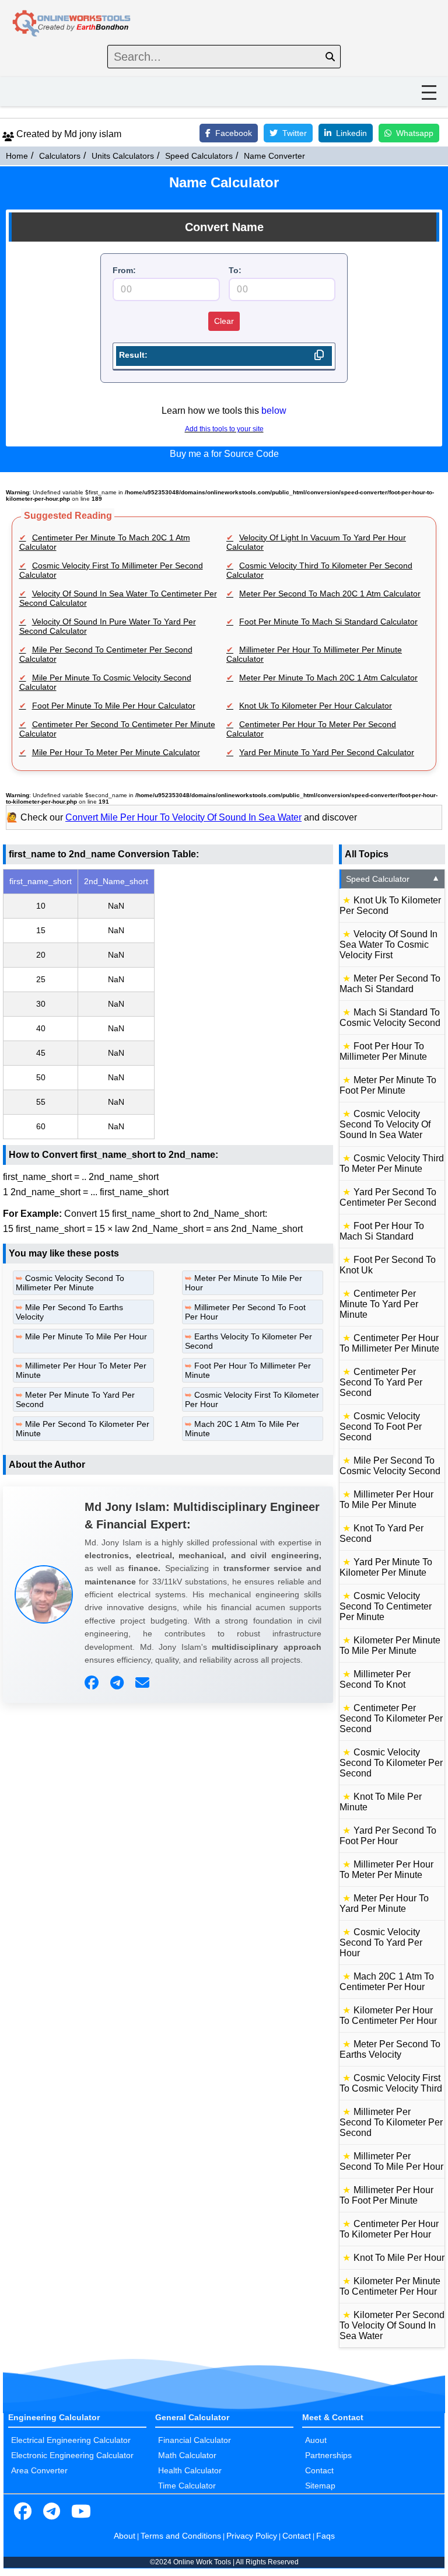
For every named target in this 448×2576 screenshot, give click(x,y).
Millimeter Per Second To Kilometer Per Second (391, 2122)
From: (124, 270)
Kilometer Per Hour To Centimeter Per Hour (388, 2015)
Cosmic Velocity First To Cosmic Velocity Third (391, 2083)
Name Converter (274, 156)
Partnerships (328, 2455)
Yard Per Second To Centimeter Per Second (388, 1197)
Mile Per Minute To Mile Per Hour (86, 1336)
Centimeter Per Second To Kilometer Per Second (391, 1718)
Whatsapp (415, 133)
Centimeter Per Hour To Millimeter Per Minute (389, 1343)
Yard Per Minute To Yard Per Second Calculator (327, 752)
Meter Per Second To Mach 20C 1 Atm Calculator (330, 594)
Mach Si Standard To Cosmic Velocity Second (390, 1018)
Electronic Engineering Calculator (72, 2455)
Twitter (295, 133)
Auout (316, 2440)
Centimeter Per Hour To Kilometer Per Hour (389, 2229)
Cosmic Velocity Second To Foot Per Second (381, 1427)
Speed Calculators (199, 156)
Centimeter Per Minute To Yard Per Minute (379, 1304)
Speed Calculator (393, 879)
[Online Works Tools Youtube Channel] (81, 2512)
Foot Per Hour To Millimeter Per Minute (383, 1051)
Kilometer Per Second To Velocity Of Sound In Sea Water (392, 2325)
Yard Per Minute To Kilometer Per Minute (386, 1567)
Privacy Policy (252, 2536)
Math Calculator (187, 2455)
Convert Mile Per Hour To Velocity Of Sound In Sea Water (183, 817)
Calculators (60, 156)
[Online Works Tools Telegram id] (52, 2512)
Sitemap (320, 2486)
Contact (319, 2470)
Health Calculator (190, 2470)
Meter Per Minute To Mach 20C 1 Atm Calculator (328, 678)
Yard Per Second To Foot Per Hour (388, 1836)
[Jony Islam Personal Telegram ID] (118, 1683)
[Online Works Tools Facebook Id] (23, 2512)
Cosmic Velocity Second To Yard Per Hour (381, 1943)
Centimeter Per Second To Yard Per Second (381, 1382)
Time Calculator (187, 2486)
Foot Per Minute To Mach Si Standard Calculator (328, 622)
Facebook (234, 133)
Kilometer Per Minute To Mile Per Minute (390, 1645)
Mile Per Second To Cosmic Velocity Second (390, 1466)
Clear (224, 321)
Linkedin (351, 133)
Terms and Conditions (181, 2536)
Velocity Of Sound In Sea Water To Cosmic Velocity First (388, 945)
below (274, 411)
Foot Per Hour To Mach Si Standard (382, 1231)
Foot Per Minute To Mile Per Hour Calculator (114, 706)
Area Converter (39, 2470)
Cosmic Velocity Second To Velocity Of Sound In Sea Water (385, 1124)
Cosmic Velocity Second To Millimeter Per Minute (70, 1283)
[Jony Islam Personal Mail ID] (144, 1683)
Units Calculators (123, 156)
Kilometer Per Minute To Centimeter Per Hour (390, 2286)
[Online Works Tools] (72, 24)
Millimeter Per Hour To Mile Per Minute (386, 1500)
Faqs (325, 2536)
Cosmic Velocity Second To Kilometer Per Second (391, 1763)
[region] (168, 1004)
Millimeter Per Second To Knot (375, 1679)
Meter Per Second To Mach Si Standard (390, 984)
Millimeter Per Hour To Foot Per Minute (386, 2195)
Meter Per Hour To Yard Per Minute (384, 1903)
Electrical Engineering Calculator (71, 2440)
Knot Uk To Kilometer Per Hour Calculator (316, 706)
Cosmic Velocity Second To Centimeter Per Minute (386, 1606)
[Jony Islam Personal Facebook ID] (93, 1683)
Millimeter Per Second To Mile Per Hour (391, 2161)
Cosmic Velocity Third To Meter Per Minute (392, 1163)
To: (235, 270)
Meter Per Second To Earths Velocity (390, 2049)
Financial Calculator (195, 2440)
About (125, 2536)
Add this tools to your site (224, 429)
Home (17, 156)
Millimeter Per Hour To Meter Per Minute (386, 1870)
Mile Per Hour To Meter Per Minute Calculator (116, 752)
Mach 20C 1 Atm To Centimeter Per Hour (387, 1982)
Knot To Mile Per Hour (399, 2258)
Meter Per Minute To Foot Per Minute (388, 1085)
